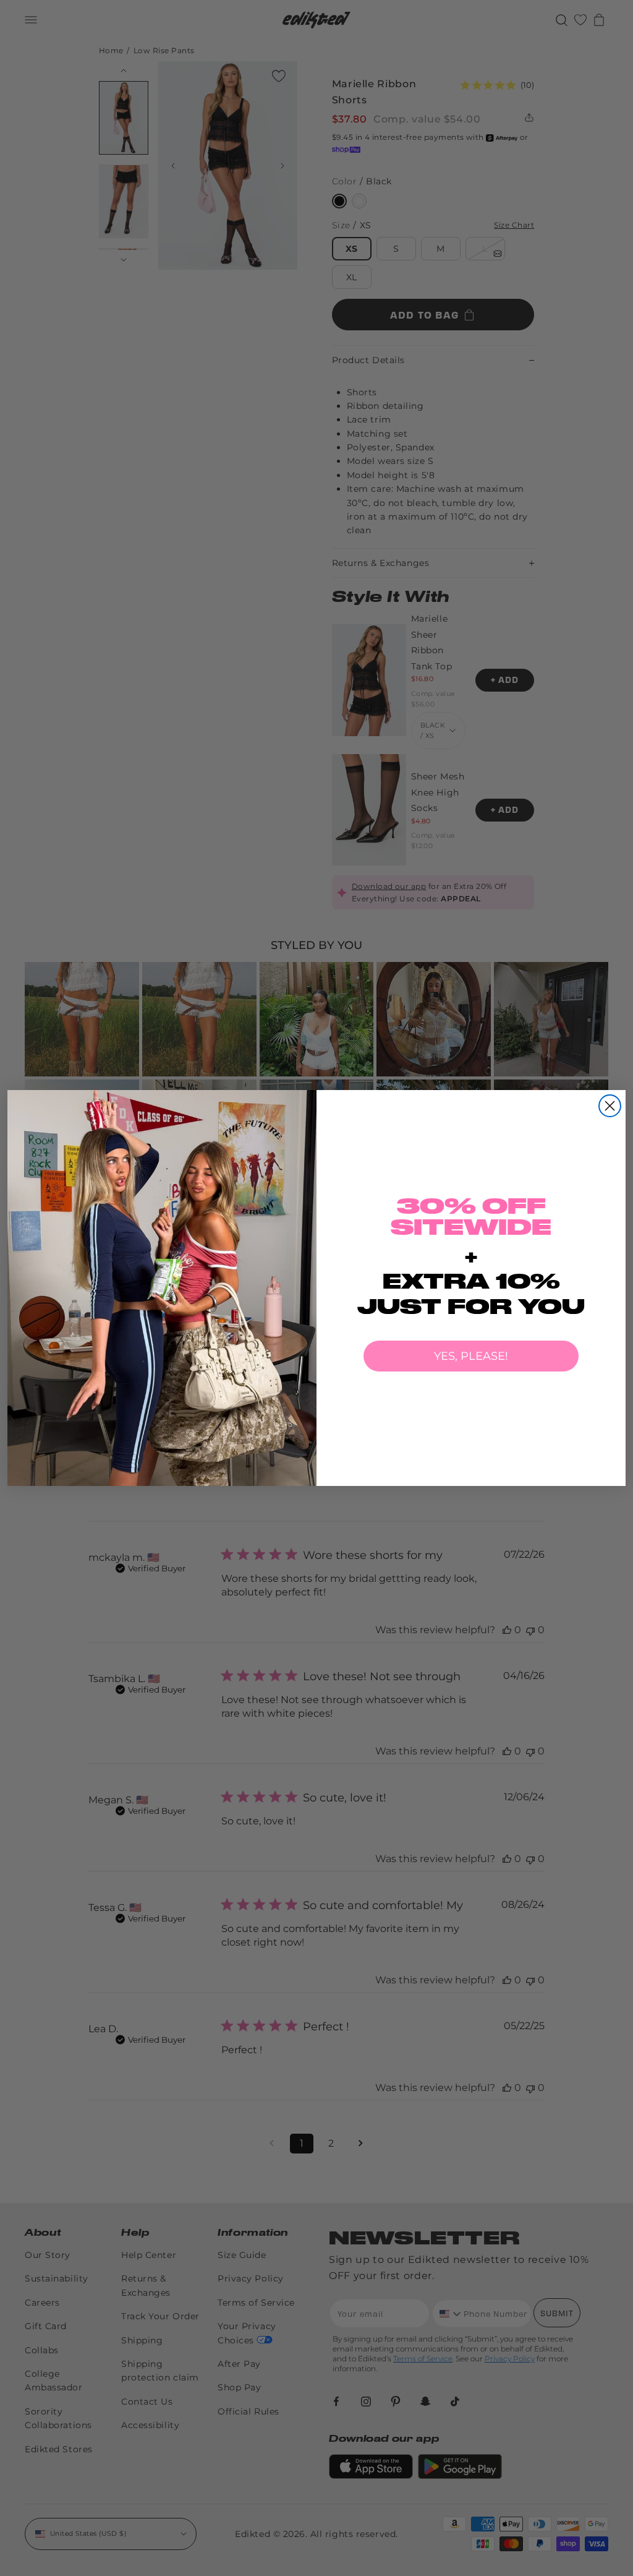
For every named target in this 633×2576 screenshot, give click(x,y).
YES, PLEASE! (471, 1356)
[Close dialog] (610, 1106)
